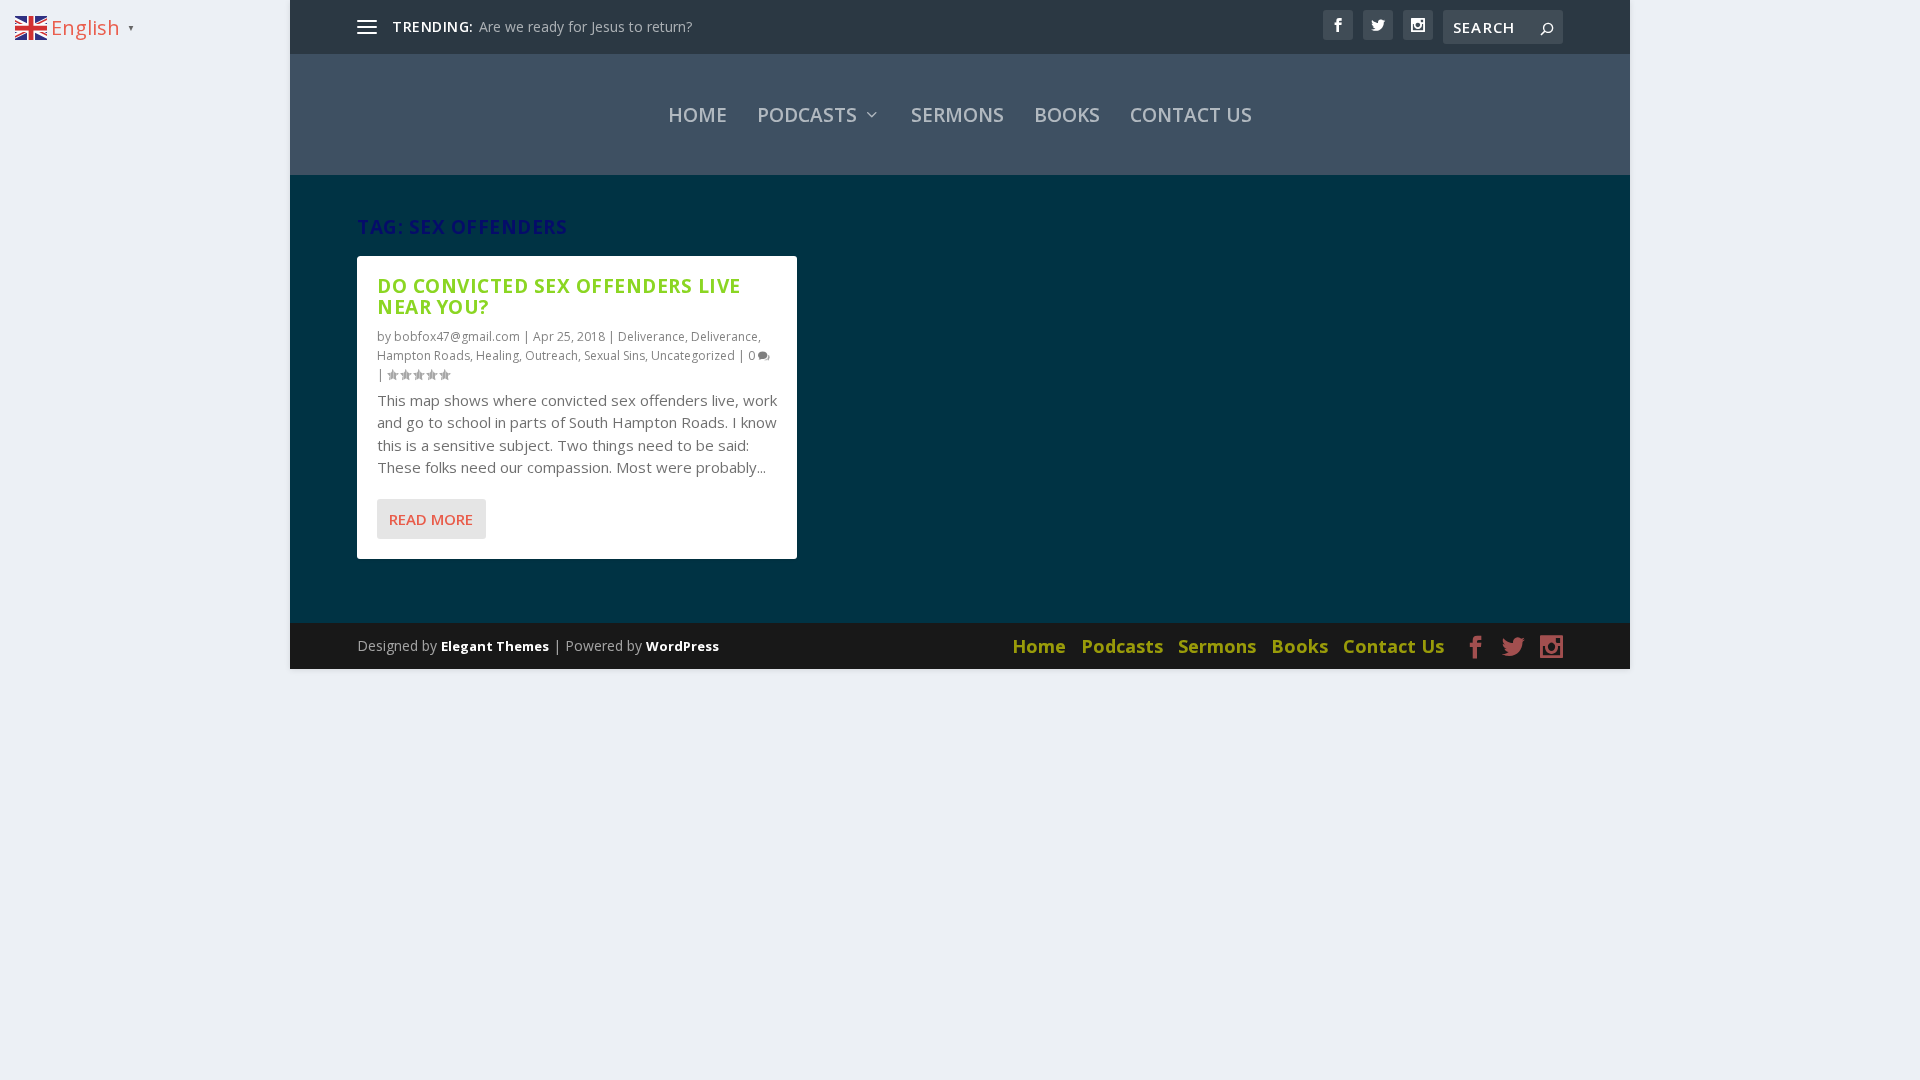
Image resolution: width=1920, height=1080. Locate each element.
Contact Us (1191, 115)
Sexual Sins (614, 355)
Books (1067, 115)
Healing (497, 355)
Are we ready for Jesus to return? (585, 26)
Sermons (957, 115)
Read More (431, 519)
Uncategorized (693, 355)
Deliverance (651, 336)
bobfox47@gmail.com (457, 336)
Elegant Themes (495, 646)
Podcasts (807, 115)
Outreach (551, 355)
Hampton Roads (423, 355)
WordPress (682, 646)
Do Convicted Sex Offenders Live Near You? (559, 296)
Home (697, 115)
